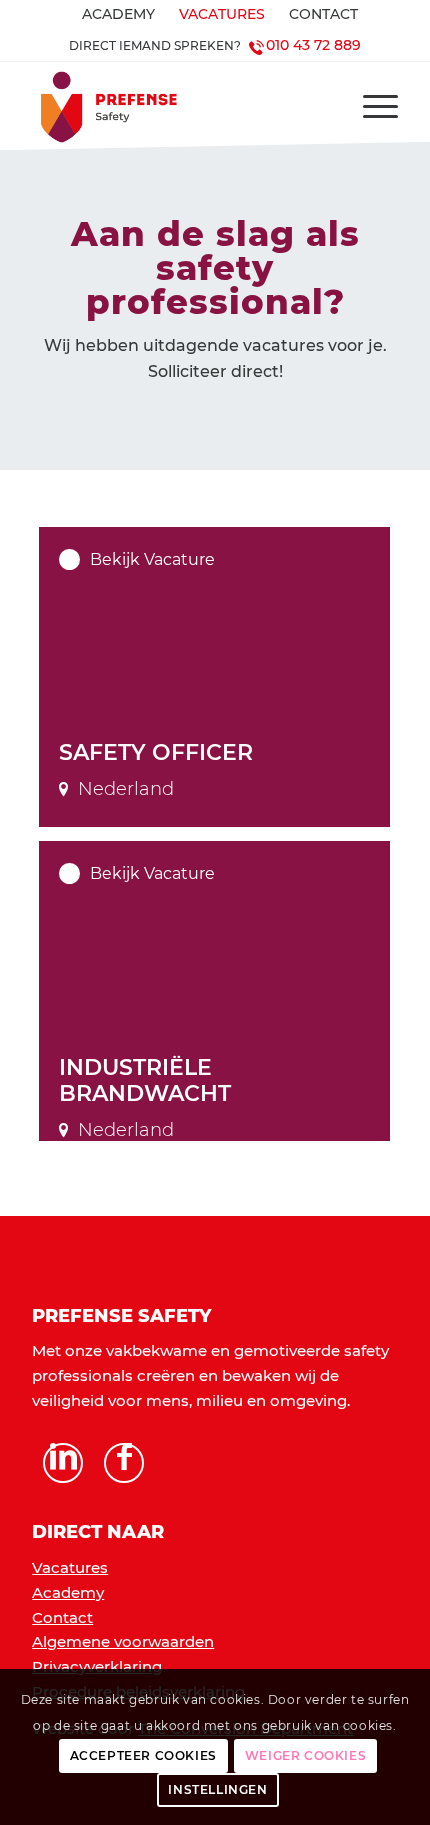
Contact (62, 1617)
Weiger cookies (305, 1755)
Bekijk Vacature (152, 559)
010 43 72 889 (313, 45)
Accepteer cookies (143, 1755)
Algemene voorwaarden (123, 1641)
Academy (68, 1592)
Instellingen (217, 1789)
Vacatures (70, 1567)
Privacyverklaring (97, 1666)
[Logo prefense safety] (178, 107)
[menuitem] (119, 14)
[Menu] (370, 107)
